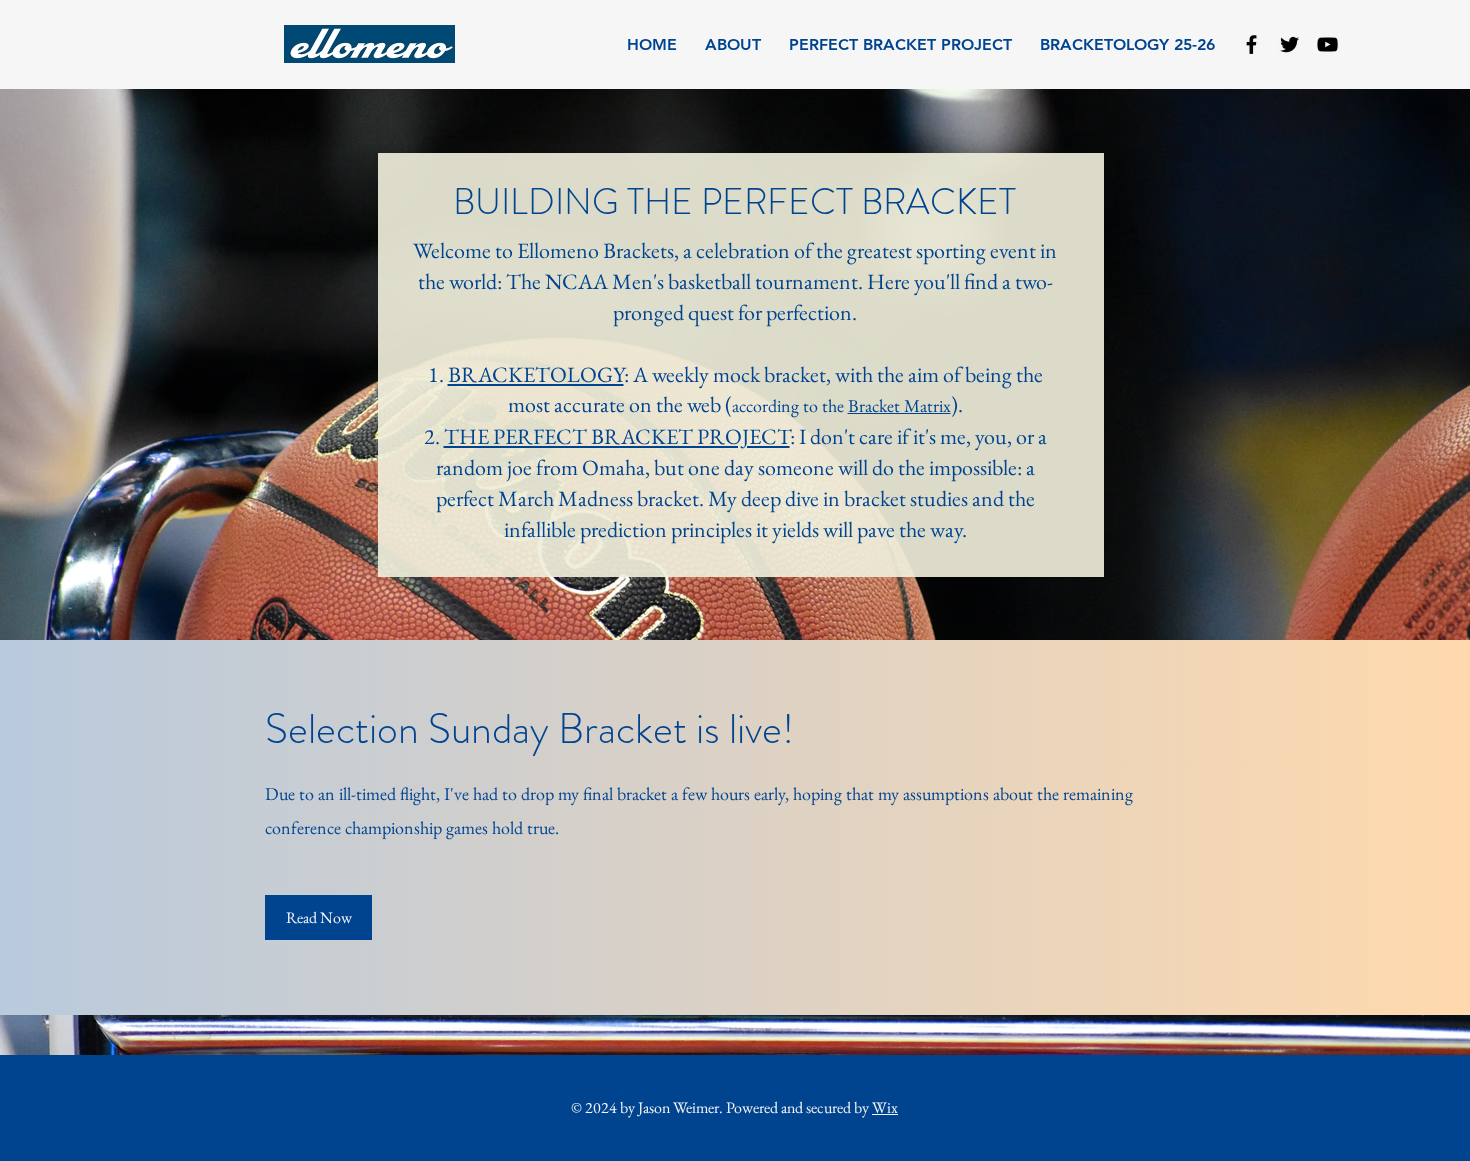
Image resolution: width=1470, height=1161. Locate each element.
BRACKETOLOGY (536, 374)
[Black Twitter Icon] (1289, 44)
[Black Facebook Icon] (1251, 44)
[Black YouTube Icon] (1327, 44)
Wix (885, 1107)
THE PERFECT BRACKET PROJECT (617, 436)
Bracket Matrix (899, 405)
